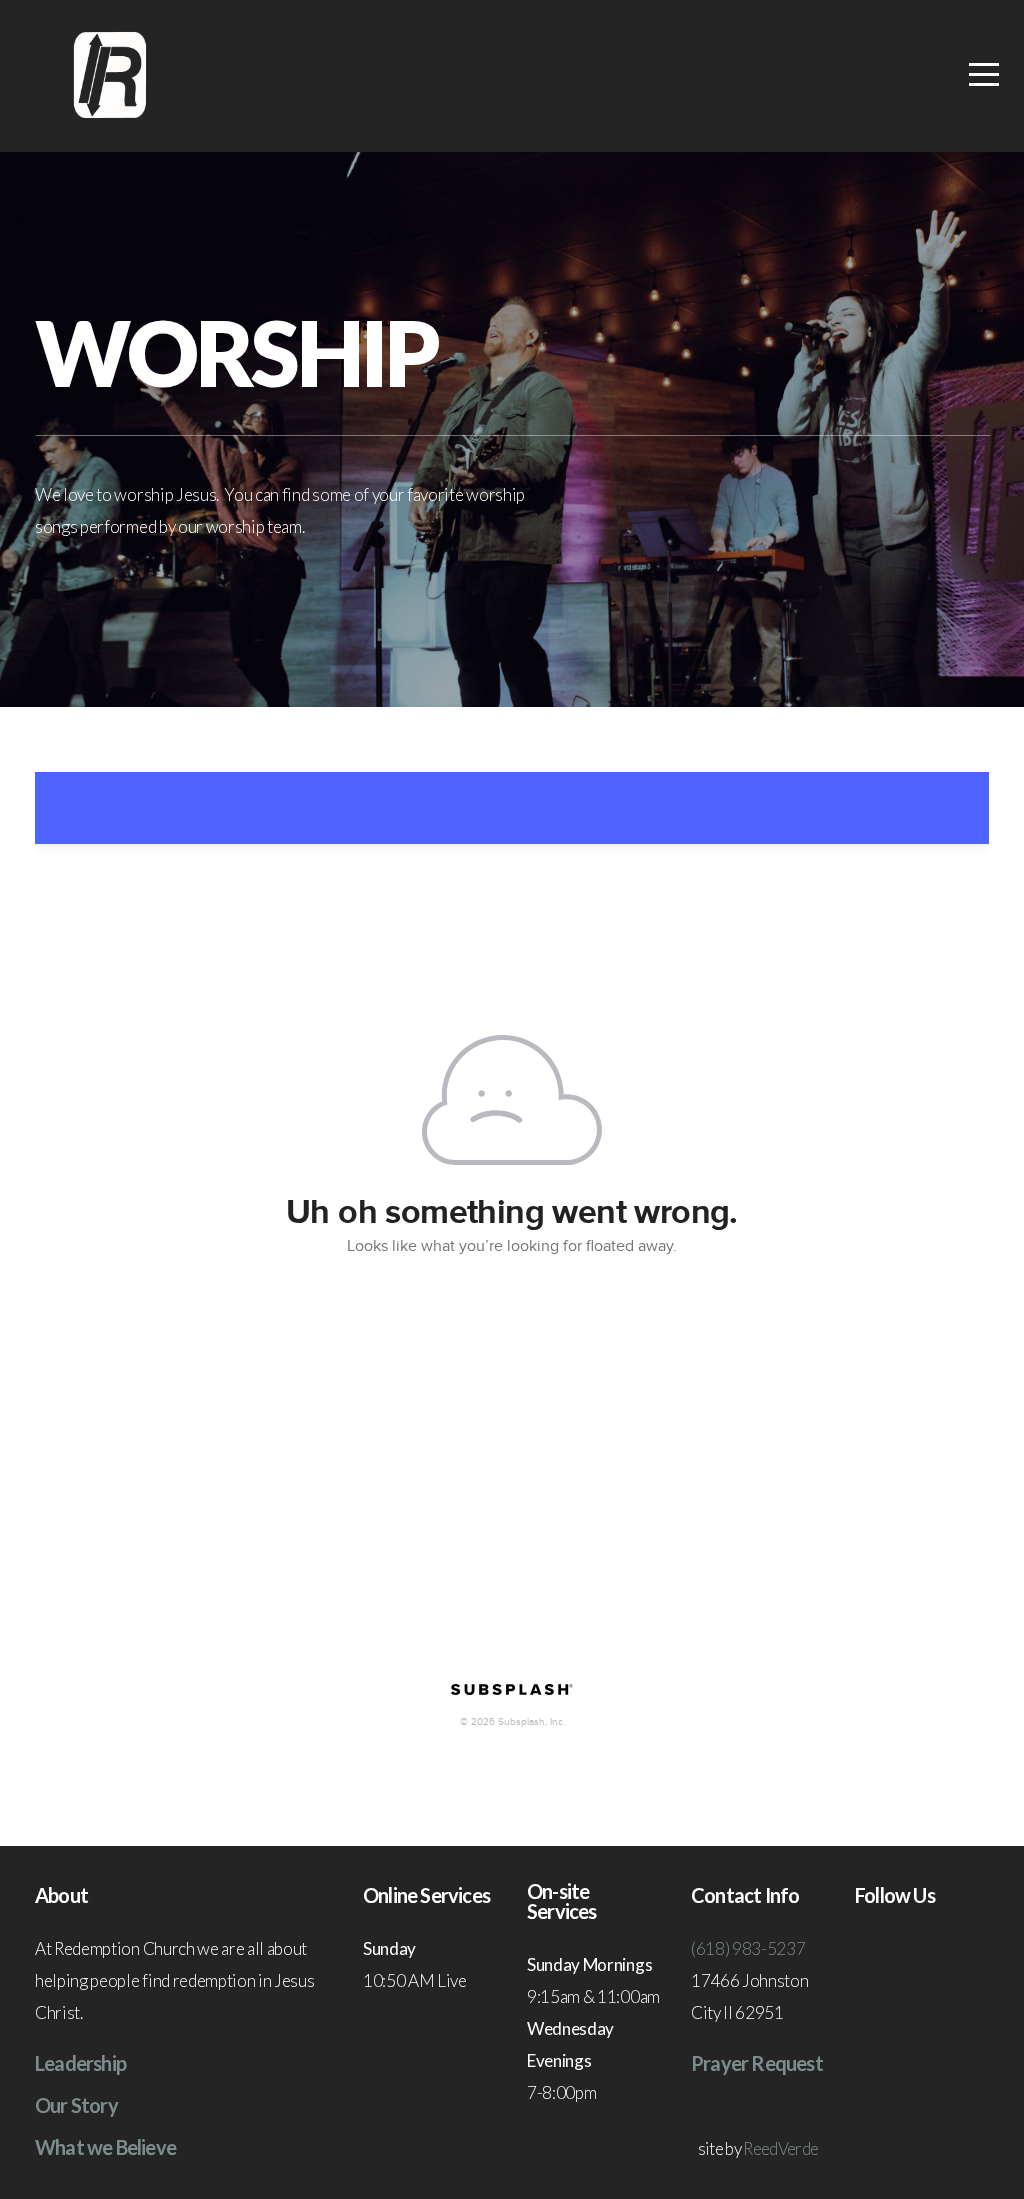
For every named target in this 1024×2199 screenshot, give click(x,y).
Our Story (76, 2105)
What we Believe (105, 2147)
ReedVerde (780, 2148)
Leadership (80, 2063)
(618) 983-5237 (748, 1948)
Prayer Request (757, 2063)
